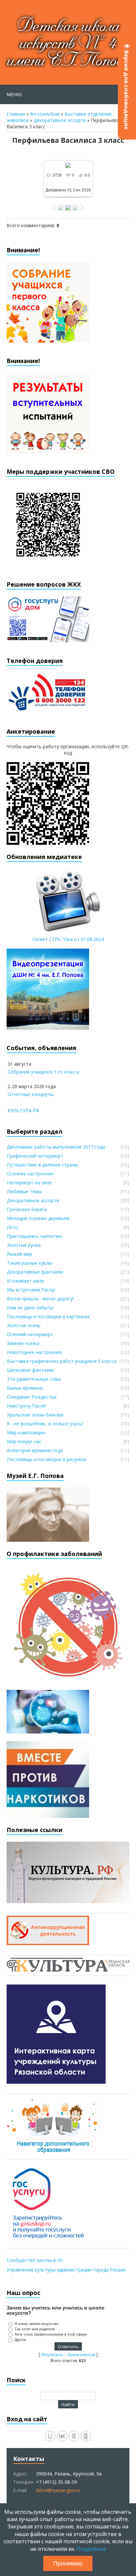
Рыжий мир (19, 1254)
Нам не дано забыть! (30, 1308)
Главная (16, 114)
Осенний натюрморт (30, 1334)
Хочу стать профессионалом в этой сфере (51, 2334)
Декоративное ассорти (60, 120)
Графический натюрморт (35, 1156)
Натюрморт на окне (29, 1183)
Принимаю (68, 2563)
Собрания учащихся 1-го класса (43, 1072)
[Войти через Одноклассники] (86, 2436)
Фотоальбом (45, 114)
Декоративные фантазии (35, 1272)
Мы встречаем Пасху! (31, 1290)
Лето (13, 1227)
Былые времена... (26, 1388)
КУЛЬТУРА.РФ (23, 1110)
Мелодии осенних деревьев (38, 1218)
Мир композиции (26, 1432)
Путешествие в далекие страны (42, 1165)
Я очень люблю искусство (36, 2324)
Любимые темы (24, 1191)
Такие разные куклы (29, 1263)
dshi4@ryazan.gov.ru (58, 2490)
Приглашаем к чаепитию (34, 1236)
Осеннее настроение (30, 1174)
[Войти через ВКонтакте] (62, 2436)
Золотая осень (24, 1325)
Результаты (52, 2355)
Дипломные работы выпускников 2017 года (56, 1147)
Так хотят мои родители (35, 2329)
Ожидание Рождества (32, 1397)
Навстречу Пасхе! (27, 1406)
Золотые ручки (24, 1245)
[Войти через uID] (50, 2436)
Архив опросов (81, 2355)
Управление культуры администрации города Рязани (66, 2270)
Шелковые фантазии (30, 1370)
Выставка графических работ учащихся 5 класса (62, 1361)
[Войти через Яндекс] (74, 2436)
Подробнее (91, 2549)
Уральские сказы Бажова (35, 1415)
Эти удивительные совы (34, 1379)
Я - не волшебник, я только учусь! (45, 1424)
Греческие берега (27, 1209)
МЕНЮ (14, 94)
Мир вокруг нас (24, 1441)
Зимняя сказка (23, 1343)
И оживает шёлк (26, 1281)
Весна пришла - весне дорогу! (40, 1299)
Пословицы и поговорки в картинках (48, 1316)
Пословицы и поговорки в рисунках (47, 1459)
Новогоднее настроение (34, 1352)
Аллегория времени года (35, 1450)
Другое (20, 2340)
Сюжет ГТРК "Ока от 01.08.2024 (68, 939)
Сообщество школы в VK (35, 2260)
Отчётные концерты (31, 1094)
